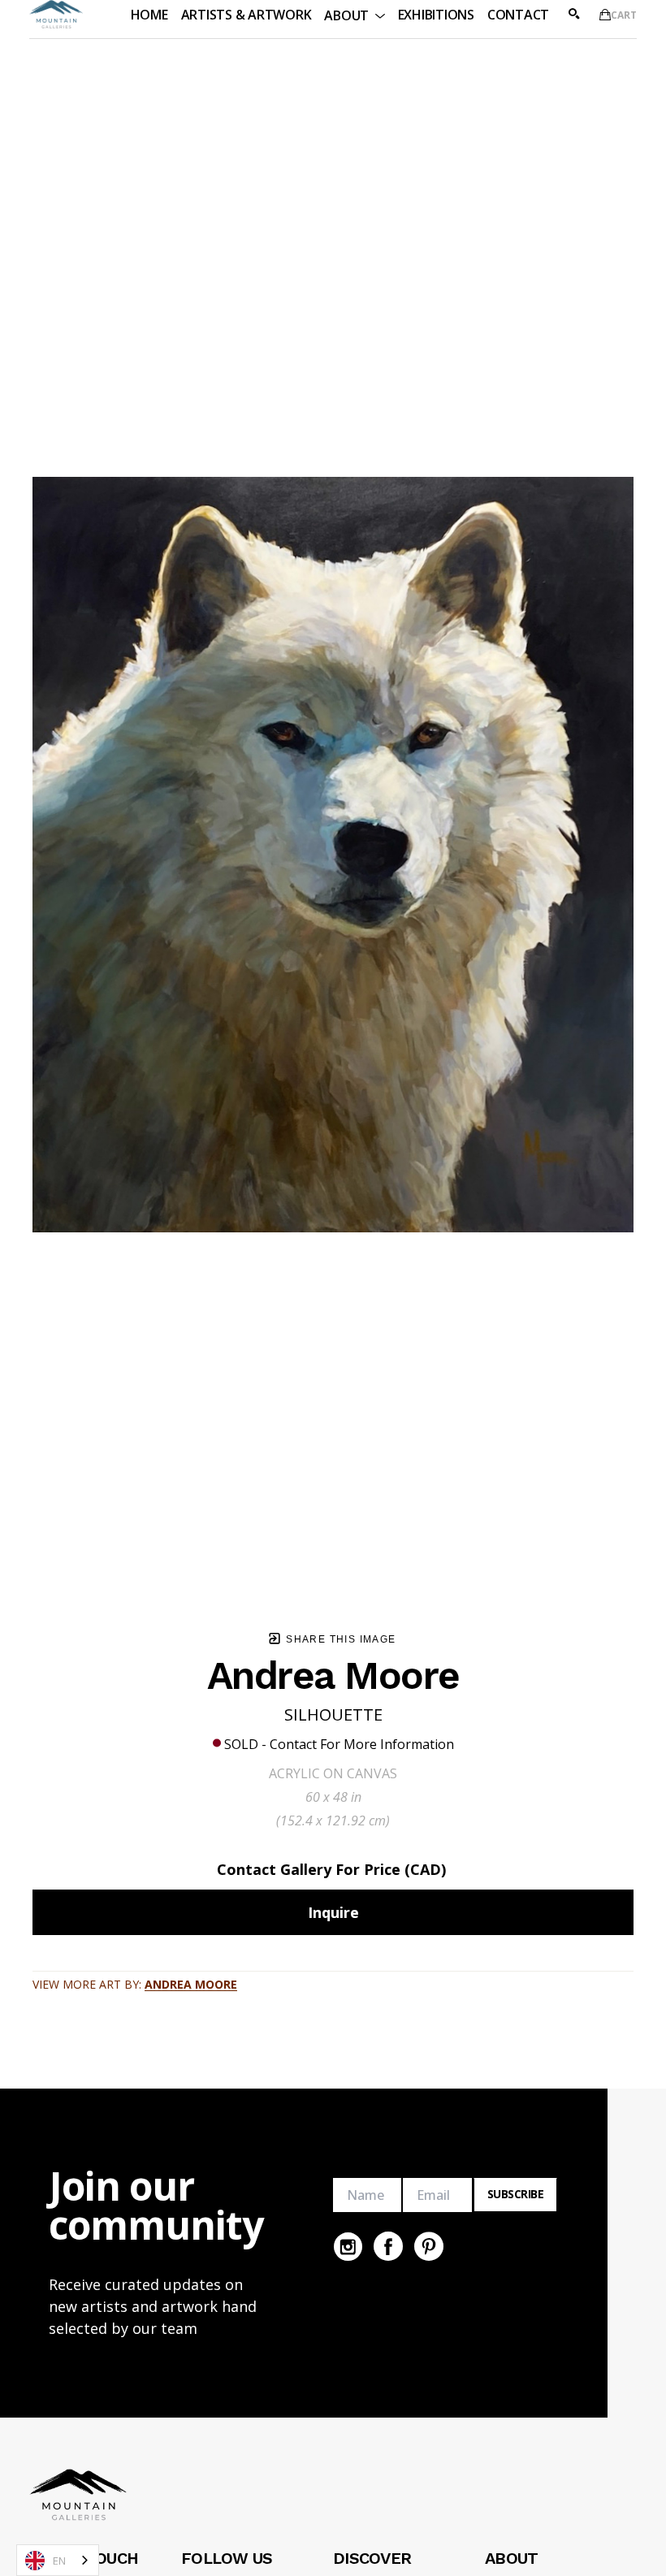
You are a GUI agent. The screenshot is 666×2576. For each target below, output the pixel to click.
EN (59, 2561)
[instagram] (348, 2246)
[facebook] (388, 2246)
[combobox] (58, 2560)
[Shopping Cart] (605, 15)
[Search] (574, 14)
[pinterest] (429, 2246)
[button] (354, 14)
